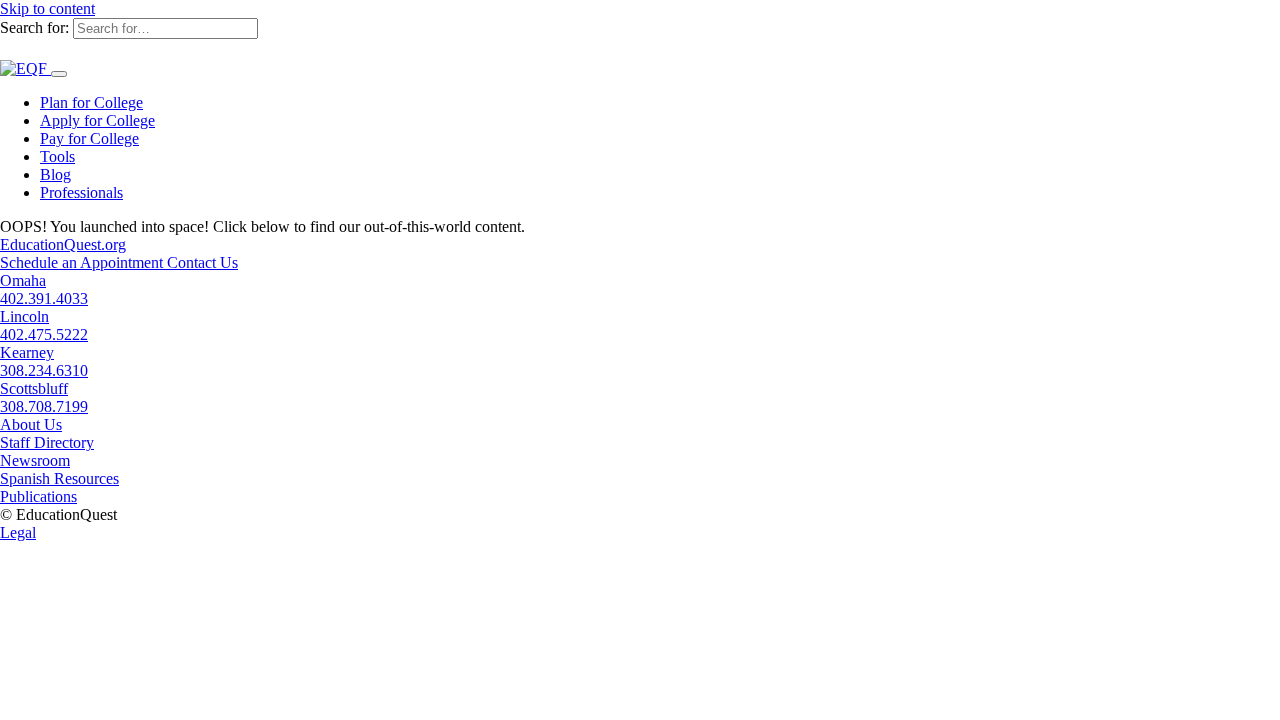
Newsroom (35, 460)
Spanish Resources (59, 478)
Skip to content (47, 8)
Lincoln (24, 316)
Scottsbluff (34, 388)
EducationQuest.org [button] (63, 244)
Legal (18, 532)
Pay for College (89, 138)
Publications (38, 496)
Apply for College (97, 120)
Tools (57, 156)
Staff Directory (47, 442)
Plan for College (91, 102)
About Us (31, 424)
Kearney (27, 352)
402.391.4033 (44, 298)
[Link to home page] (25, 68)
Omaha (23, 280)
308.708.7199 (44, 406)
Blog (55, 174)
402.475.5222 (44, 334)
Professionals (81, 192)
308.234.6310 (44, 370)
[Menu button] (59, 74)
